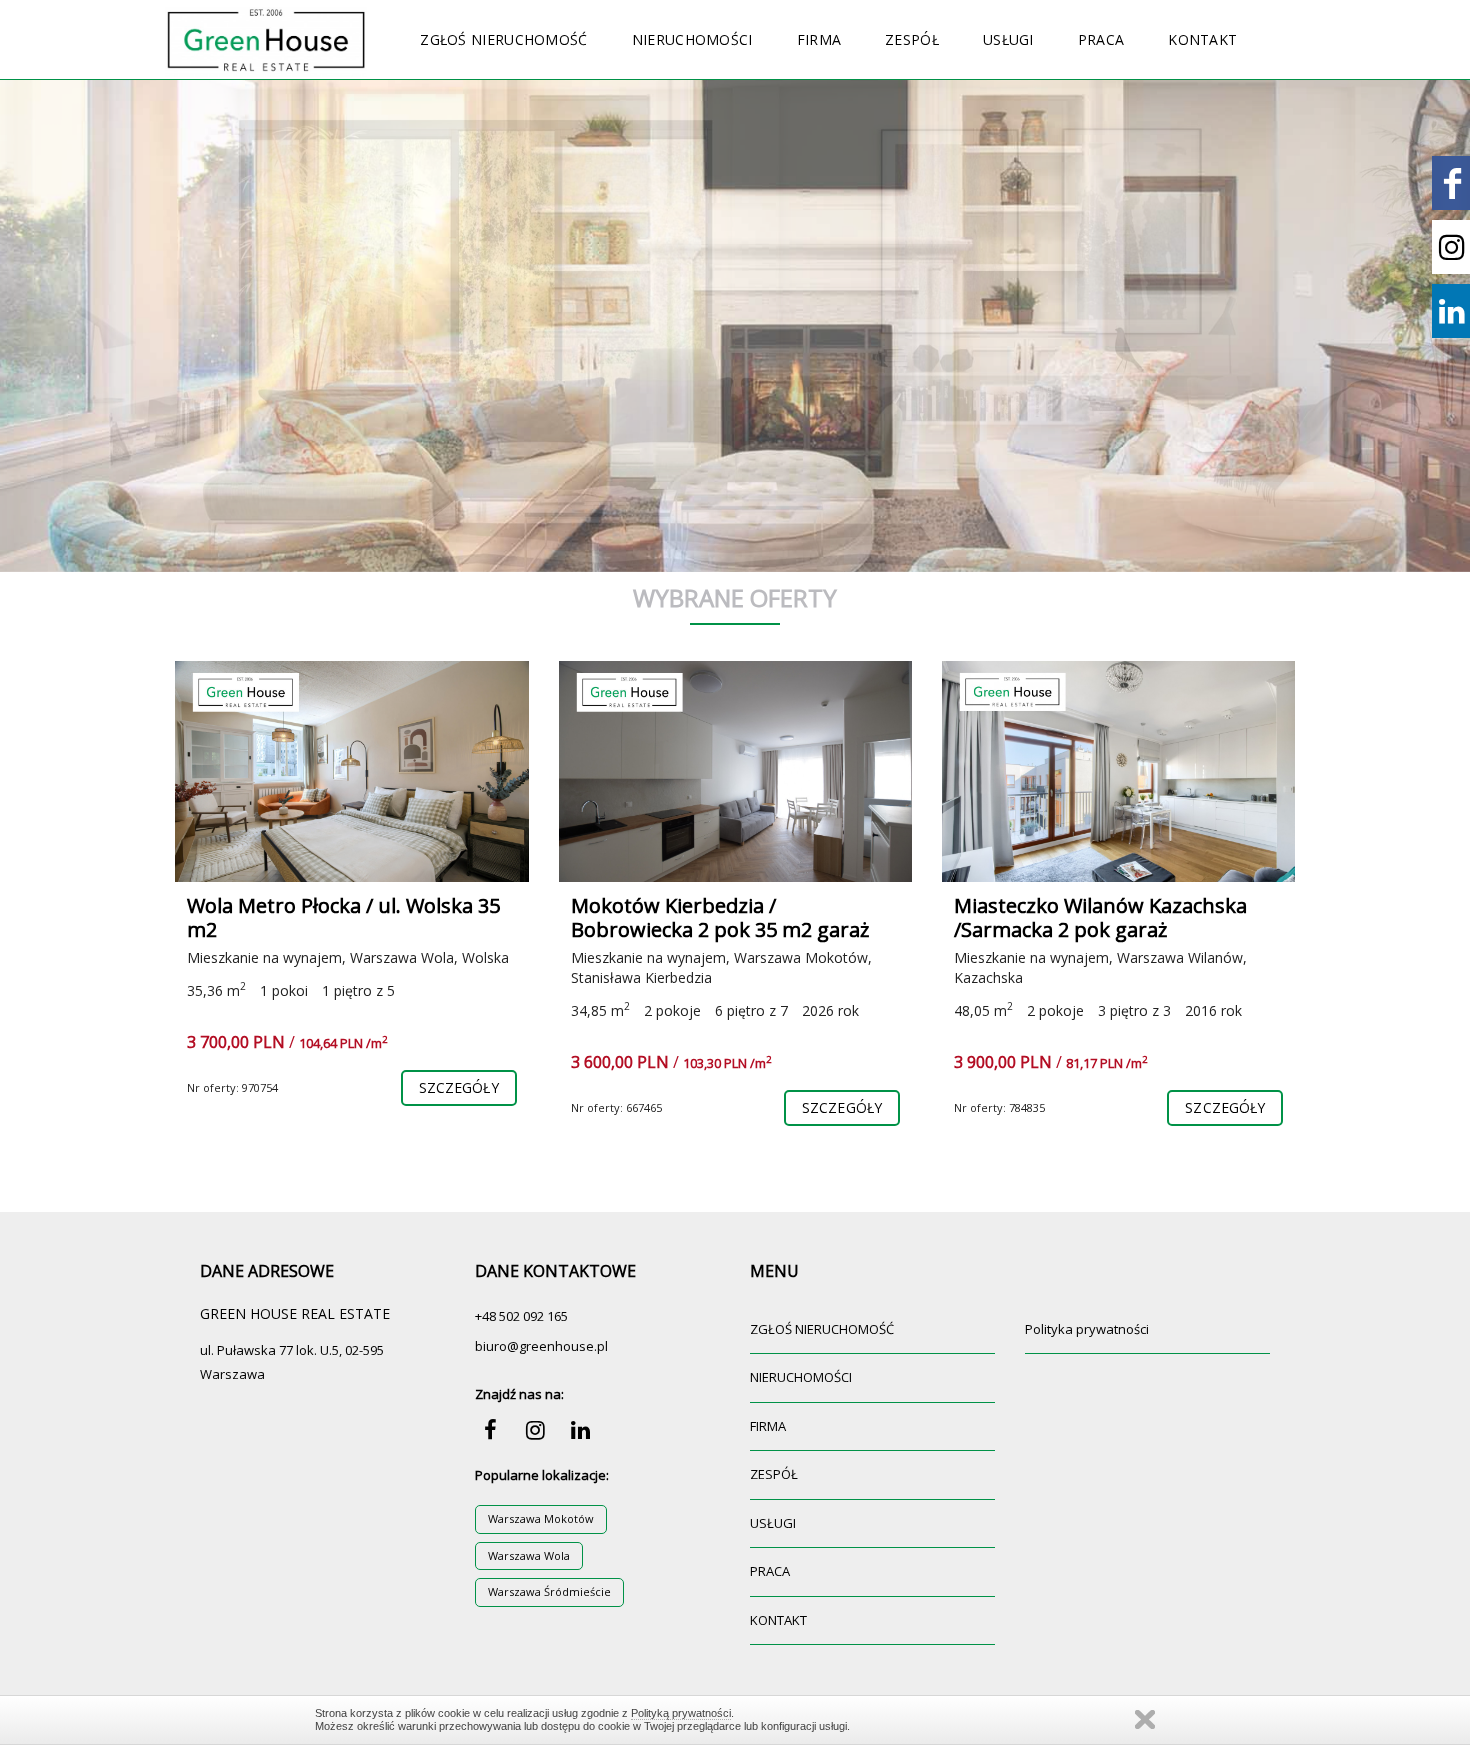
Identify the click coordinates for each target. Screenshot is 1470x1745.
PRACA (1101, 39)
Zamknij (1145, 1719)
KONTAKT (1202, 39)
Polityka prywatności (1087, 1329)
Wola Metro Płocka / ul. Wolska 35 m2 (343, 917)
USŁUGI (1008, 39)
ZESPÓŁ (912, 39)
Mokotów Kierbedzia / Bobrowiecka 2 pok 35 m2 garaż (720, 917)
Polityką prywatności (681, 1713)
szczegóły (459, 1087)
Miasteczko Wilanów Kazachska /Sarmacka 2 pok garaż (1100, 917)
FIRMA (819, 39)
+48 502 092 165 (521, 1316)
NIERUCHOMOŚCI (692, 39)
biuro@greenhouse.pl (541, 1346)
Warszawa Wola (529, 1555)
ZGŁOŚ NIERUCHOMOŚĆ (503, 39)
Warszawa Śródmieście (549, 1591)
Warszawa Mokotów (541, 1518)
